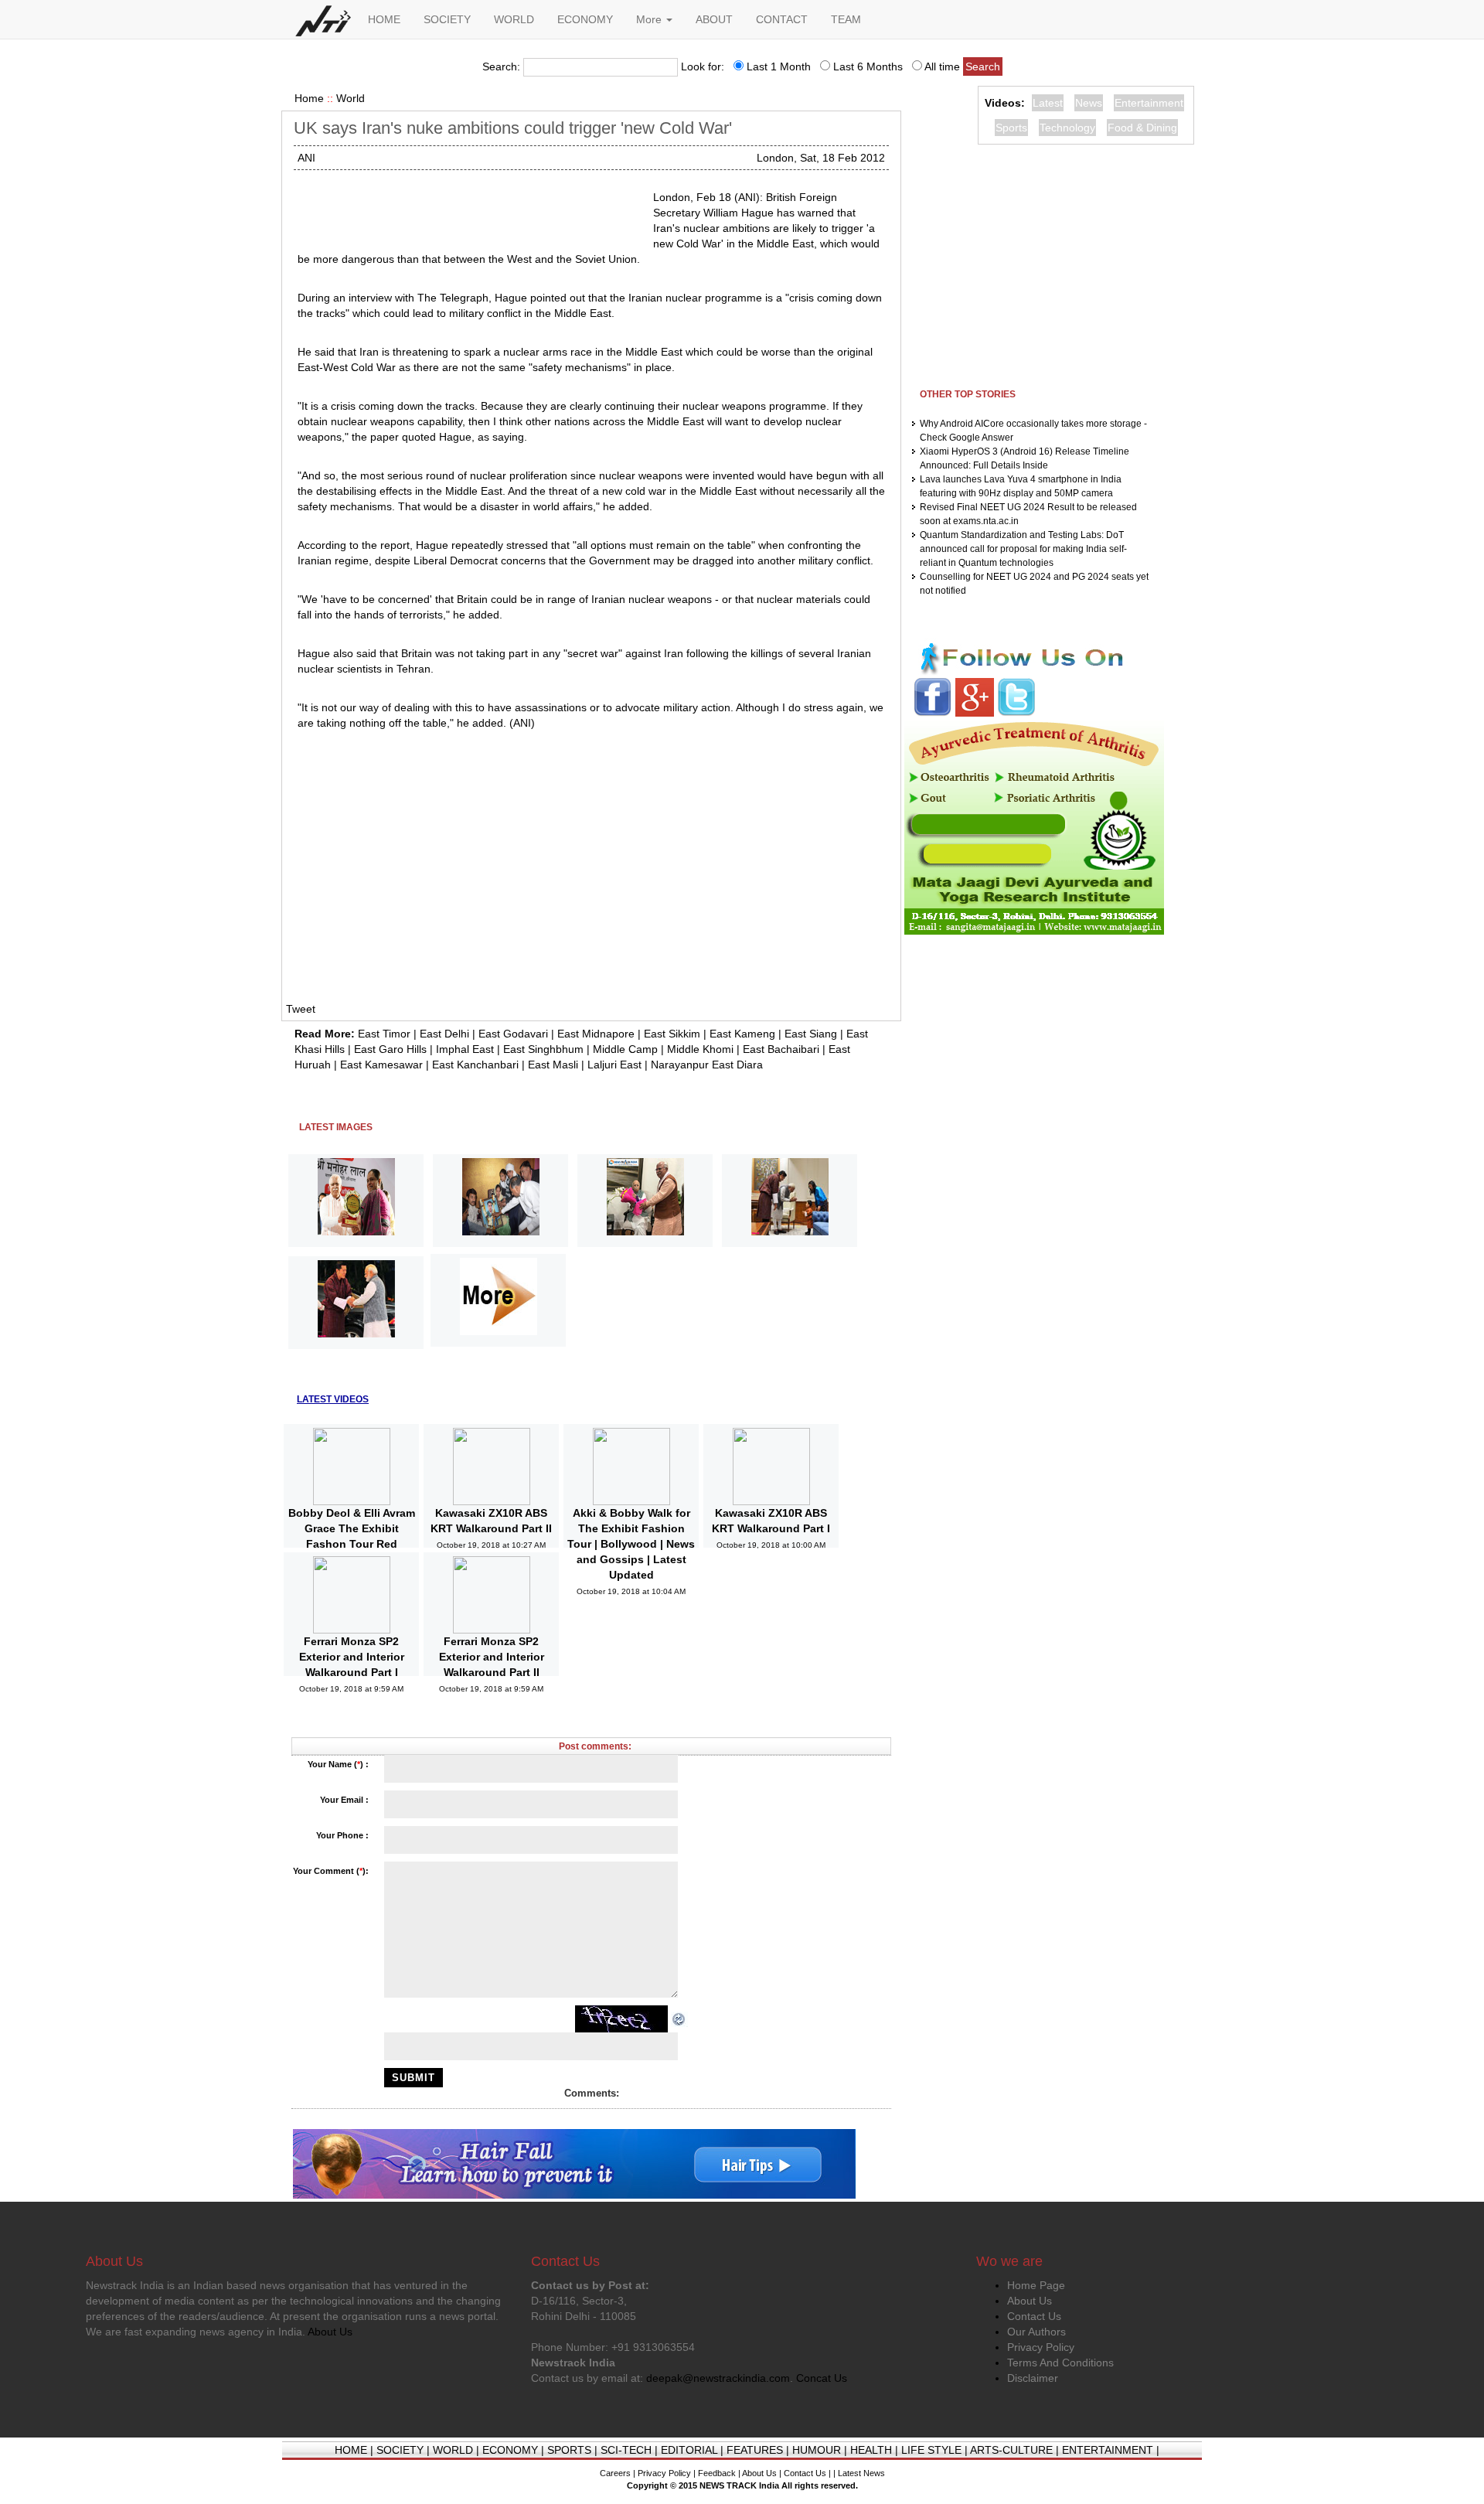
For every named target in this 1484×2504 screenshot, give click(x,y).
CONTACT (782, 19)
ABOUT (714, 19)
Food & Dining (1142, 128)
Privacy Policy (1041, 2347)
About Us (1030, 2301)
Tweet (301, 1009)
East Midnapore (596, 1034)
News (1089, 103)
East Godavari (513, 1034)
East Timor (384, 1034)
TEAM (846, 19)
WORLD (514, 19)
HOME (384, 19)
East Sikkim (672, 1034)
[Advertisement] (469, 209)
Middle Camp (625, 1049)
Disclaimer (1033, 2378)
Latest (1048, 103)
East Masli (553, 1065)
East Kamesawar (381, 1065)
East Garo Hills (390, 1049)
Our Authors (1036, 2332)
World (351, 98)
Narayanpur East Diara (707, 1065)
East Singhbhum (543, 1049)
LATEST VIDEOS (333, 1399)
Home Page (1036, 2285)
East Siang (811, 1034)
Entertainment (1149, 103)
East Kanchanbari (475, 1065)
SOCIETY (447, 19)
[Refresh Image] (679, 2019)
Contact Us (1034, 2316)
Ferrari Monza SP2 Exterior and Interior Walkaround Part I (352, 1657)
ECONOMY (585, 19)
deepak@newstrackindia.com (718, 2378)
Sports (1011, 128)
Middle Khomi (700, 1049)
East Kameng (742, 1034)
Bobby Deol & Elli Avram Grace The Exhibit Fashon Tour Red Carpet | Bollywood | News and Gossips (352, 1544)
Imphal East (465, 1049)
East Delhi (444, 1034)
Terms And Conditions (1060, 2363)
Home (309, 98)
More (650, 19)
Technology (1067, 128)
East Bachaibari (781, 1049)
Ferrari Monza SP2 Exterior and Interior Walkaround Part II (492, 1657)
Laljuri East (614, 1065)
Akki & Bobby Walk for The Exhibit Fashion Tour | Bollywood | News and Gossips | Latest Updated (631, 1544)
